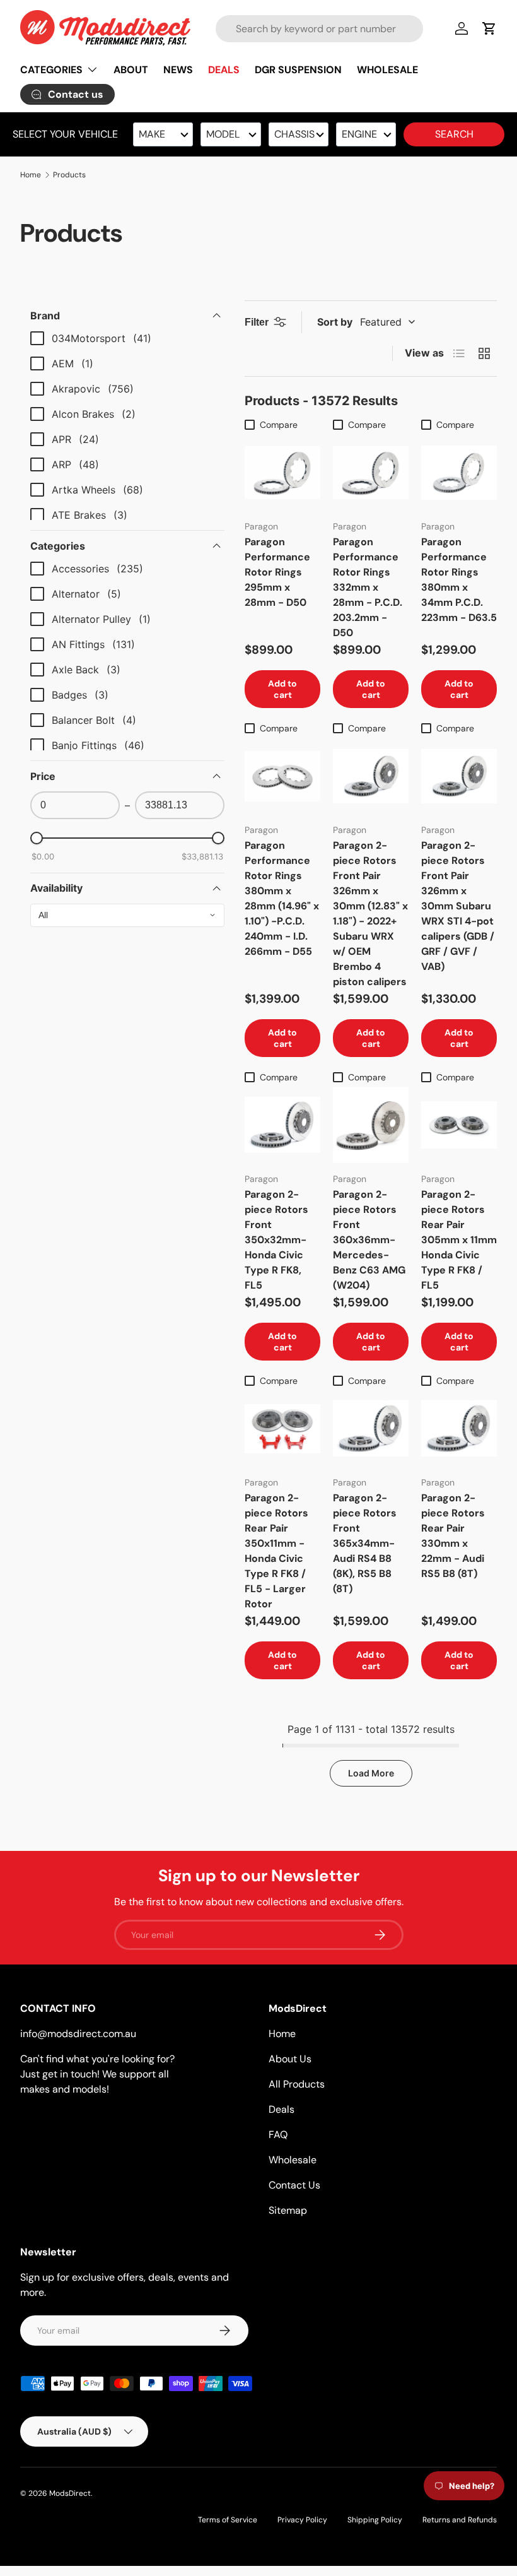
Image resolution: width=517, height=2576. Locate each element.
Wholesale (293, 2160)
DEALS (224, 70)
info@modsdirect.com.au (78, 2034)
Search (454, 134)
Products (69, 175)
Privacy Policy (302, 2520)
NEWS (178, 70)
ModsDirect (70, 2493)
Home (31, 175)
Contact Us (294, 2185)
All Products (297, 2084)
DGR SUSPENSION (298, 70)
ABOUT (131, 70)
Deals (282, 2109)
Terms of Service (228, 2520)
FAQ (278, 2135)
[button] (489, 28)
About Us (290, 2059)
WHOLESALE (387, 70)
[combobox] (319, 29)
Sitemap (288, 2210)
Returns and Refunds (460, 2520)
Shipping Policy (375, 2520)
